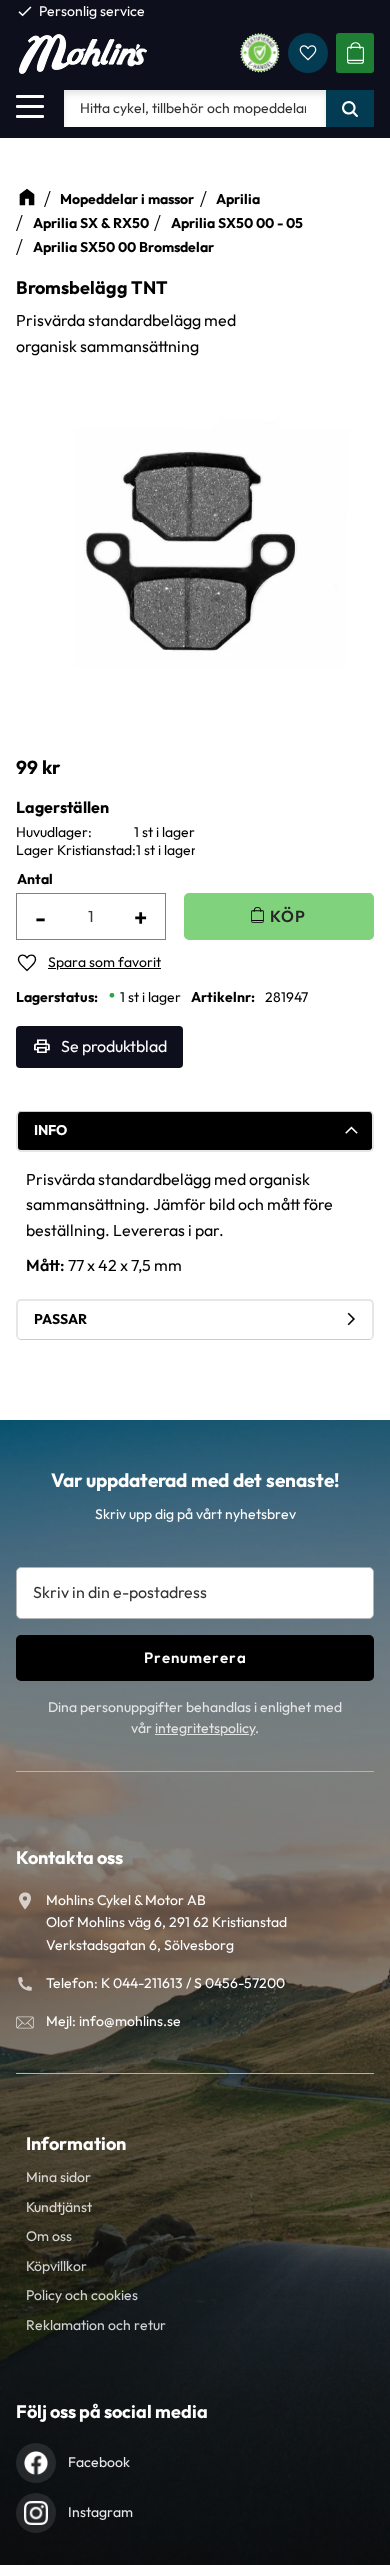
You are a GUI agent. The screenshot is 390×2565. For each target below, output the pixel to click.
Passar (60, 1319)
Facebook (99, 2462)
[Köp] (279, 916)
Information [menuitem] (76, 2143)
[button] (30, 106)
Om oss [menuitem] (49, 2236)
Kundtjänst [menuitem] (59, 2207)
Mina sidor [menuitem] (58, 2177)
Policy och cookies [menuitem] (82, 2295)
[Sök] (350, 108)
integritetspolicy (205, 1728)
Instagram (100, 2512)
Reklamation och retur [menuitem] (96, 2325)
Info (50, 1130)
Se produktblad (114, 1046)
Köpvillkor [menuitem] (56, 2266)
